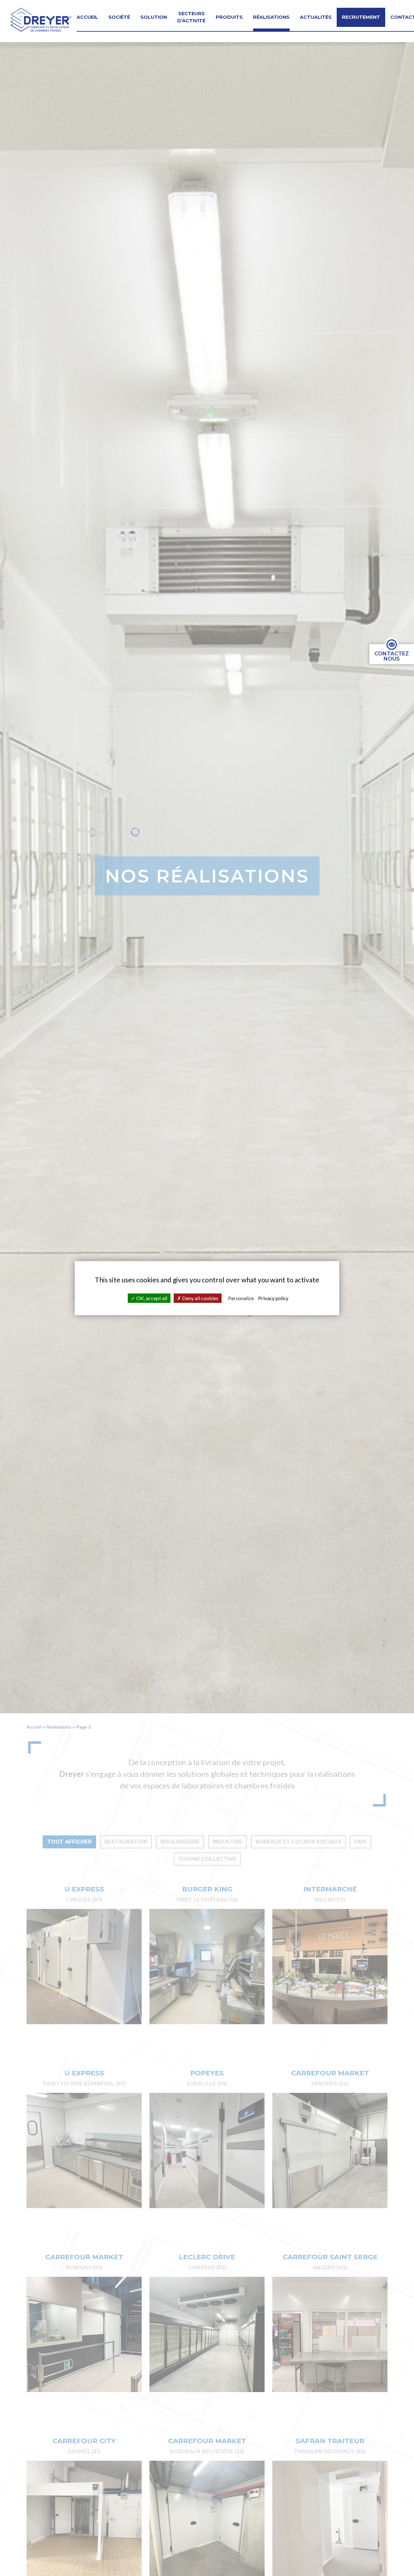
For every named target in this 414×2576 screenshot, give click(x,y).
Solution (154, 17)
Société (119, 17)
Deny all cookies (200, 1298)
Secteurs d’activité (191, 17)
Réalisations (271, 17)
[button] (41, 20)
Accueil (87, 17)
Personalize (241, 1298)
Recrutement (361, 17)
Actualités (316, 17)
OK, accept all (151, 1298)
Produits (229, 17)
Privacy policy (273, 1298)
